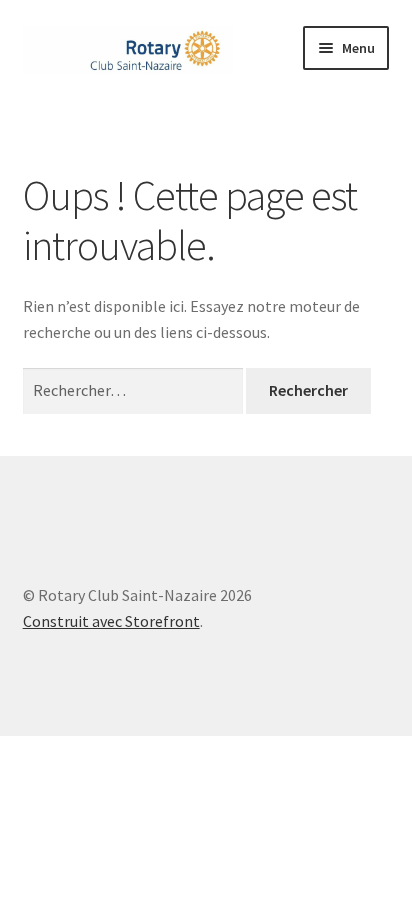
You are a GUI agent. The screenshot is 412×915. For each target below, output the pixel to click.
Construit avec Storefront (111, 621)
